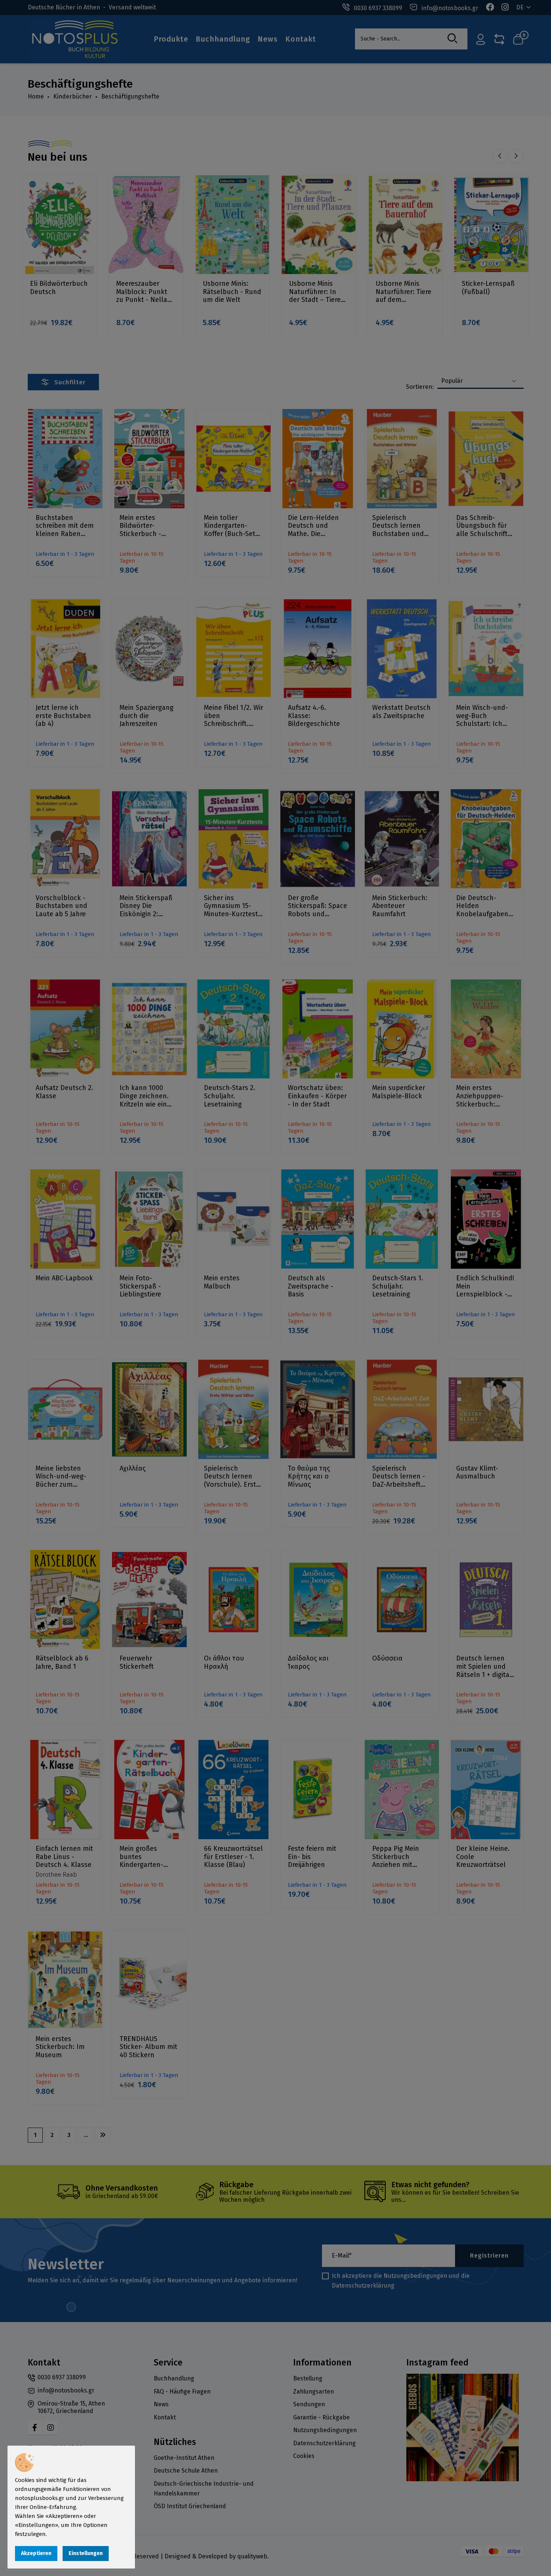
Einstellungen (86, 2553)
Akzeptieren (36, 2553)
